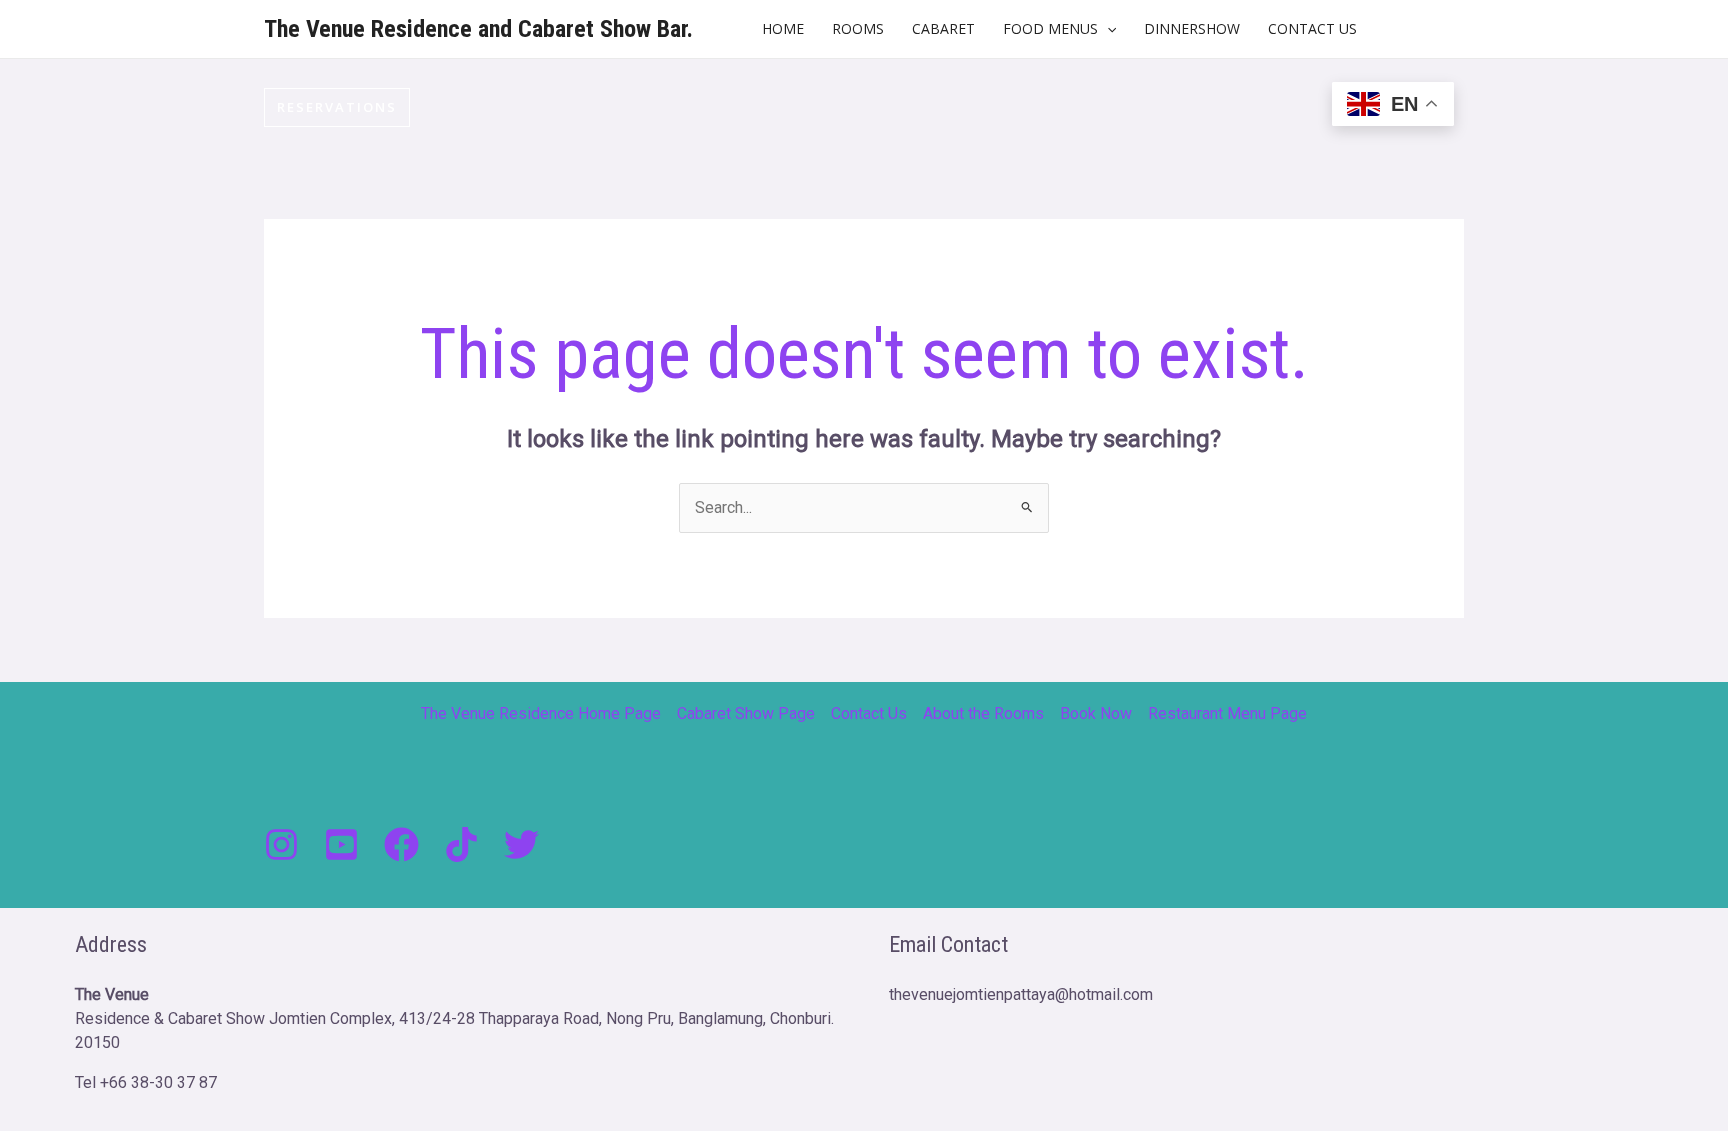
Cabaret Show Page (746, 713)
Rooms (858, 28)
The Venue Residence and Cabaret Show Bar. (478, 29)
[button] (1107, 29)
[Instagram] (281, 844)
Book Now (1096, 713)
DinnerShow (1192, 28)
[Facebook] (401, 844)
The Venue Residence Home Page (541, 713)
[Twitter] (521, 844)
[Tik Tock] (461, 844)
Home (783, 28)
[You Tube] (341, 844)
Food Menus (1050, 28)
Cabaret (943, 28)
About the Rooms (983, 713)
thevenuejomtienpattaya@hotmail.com (1021, 994)
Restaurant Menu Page (1227, 713)
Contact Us (1312, 28)
